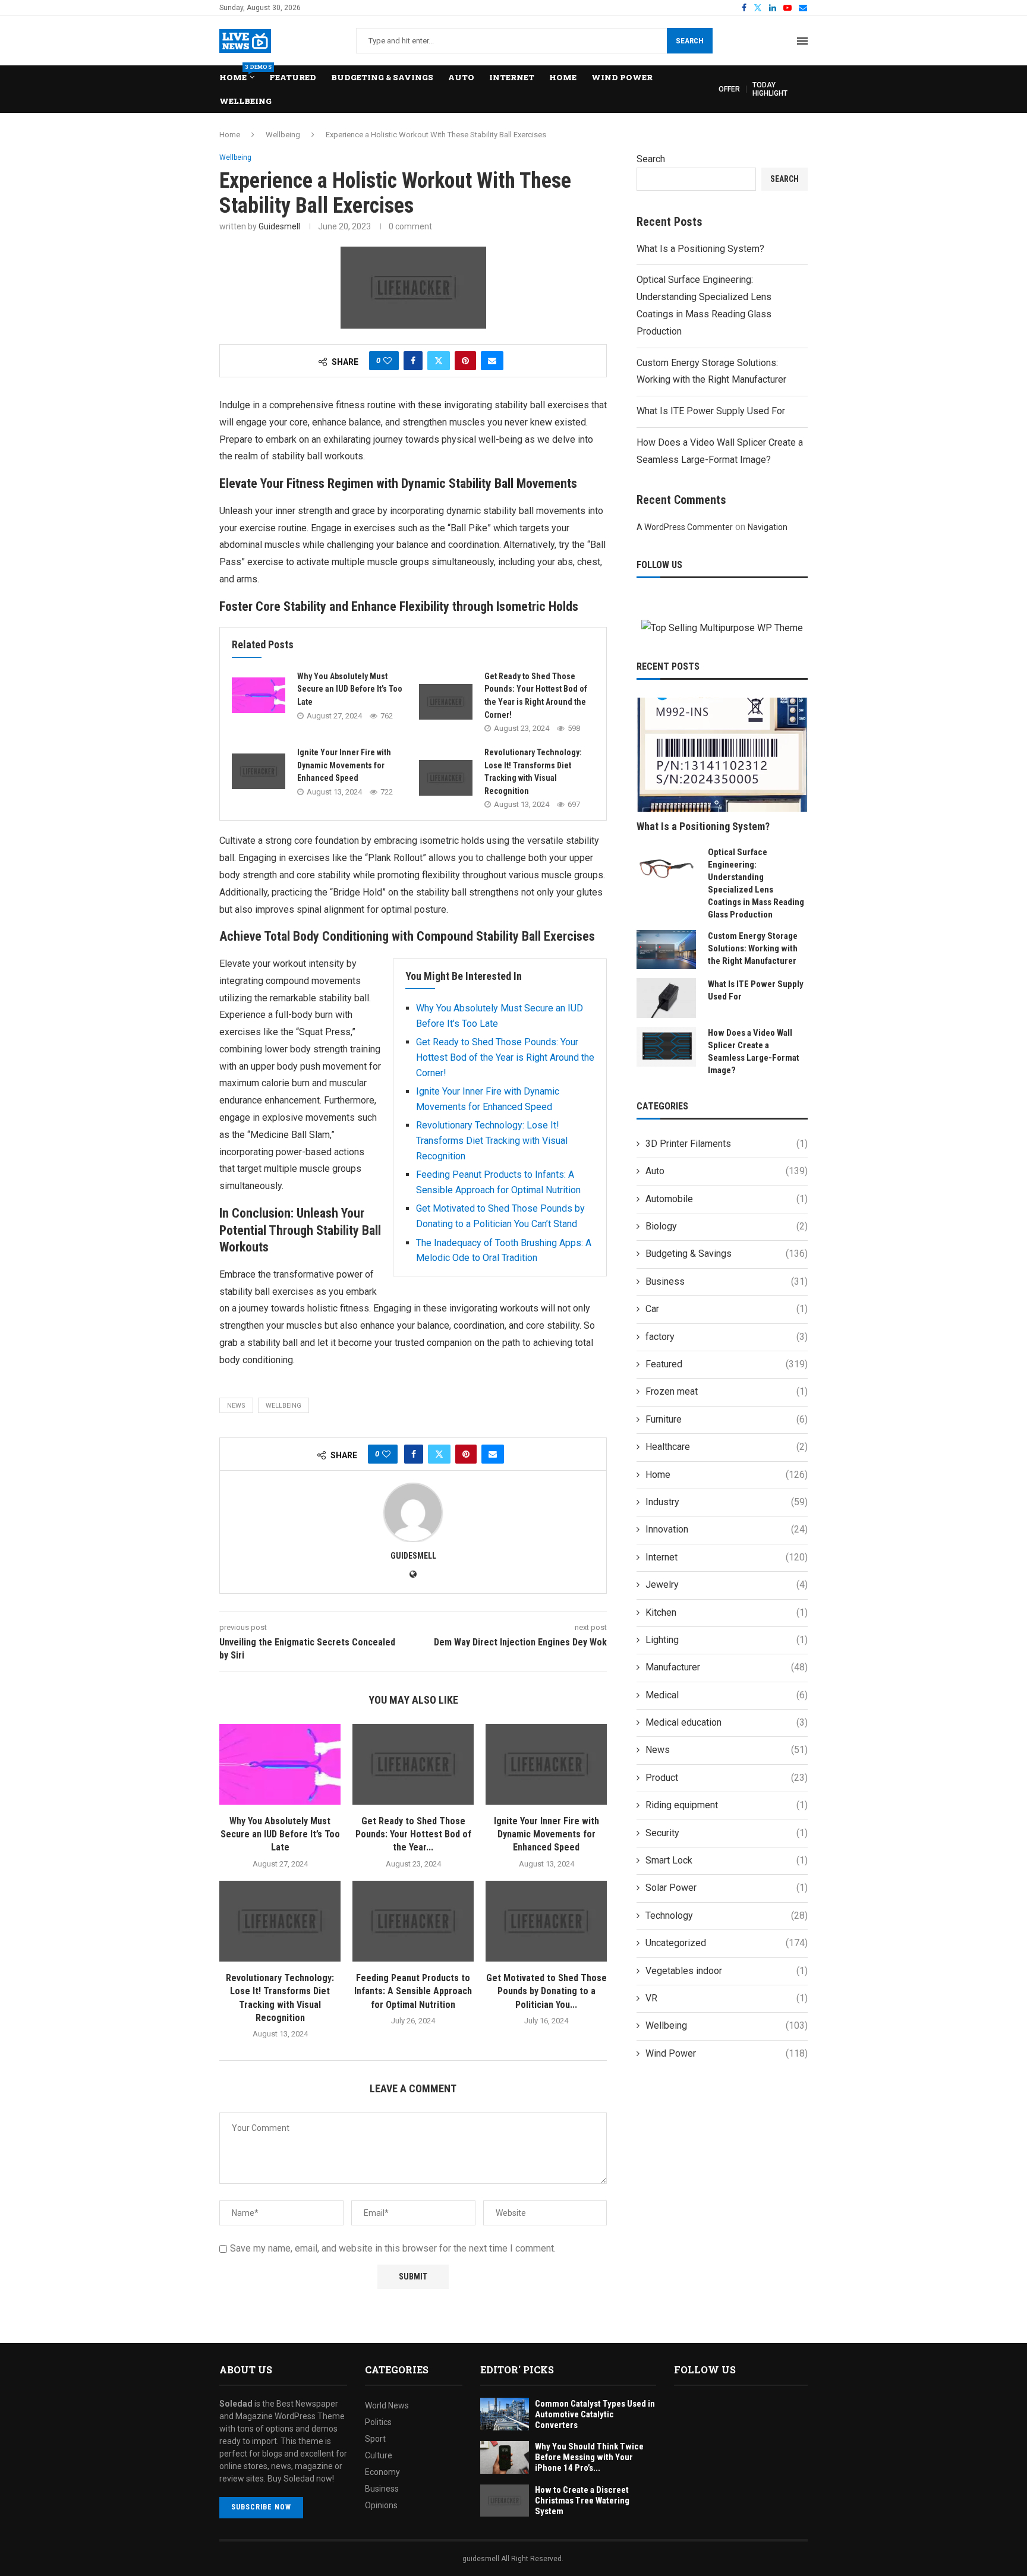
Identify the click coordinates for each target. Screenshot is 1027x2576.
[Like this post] (388, 361)
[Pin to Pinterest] (465, 361)
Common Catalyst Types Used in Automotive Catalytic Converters (595, 2414)
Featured (293, 77)
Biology (727, 1226)
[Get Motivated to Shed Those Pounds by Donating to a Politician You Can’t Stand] (546, 1921)
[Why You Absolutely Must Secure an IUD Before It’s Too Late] (259, 695)
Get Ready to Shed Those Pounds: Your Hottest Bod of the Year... (413, 1834)
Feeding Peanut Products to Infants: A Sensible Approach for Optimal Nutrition (413, 1991)
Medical (727, 1695)
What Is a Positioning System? (700, 249)
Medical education (727, 1722)
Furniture (727, 1419)
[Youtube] (787, 8)
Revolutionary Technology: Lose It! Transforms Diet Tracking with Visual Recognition (492, 1140)
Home (237, 74)
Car (727, 1309)
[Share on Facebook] (413, 361)
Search (690, 41)
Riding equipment (727, 1805)
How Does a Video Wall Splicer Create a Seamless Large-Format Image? (754, 1051)
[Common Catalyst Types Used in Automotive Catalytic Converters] (505, 2414)
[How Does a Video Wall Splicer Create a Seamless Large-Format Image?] (666, 1047)
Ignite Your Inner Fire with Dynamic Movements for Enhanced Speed (344, 765)
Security (727, 1833)
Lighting (727, 1640)
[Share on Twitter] (439, 361)
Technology (727, 1916)
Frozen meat (727, 1391)
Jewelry (727, 1585)
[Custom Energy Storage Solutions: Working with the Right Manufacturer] (666, 950)
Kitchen (727, 1612)
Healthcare (727, 1447)
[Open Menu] (802, 41)
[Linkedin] (773, 8)
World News (387, 2405)
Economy (382, 2472)
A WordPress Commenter (685, 527)
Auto (461, 77)
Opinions (381, 2505)
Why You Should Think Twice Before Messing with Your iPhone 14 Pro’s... (589, 2457)
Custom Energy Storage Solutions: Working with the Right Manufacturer (753, 948)
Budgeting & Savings (382, 77)
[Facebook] (744, 8)
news (236, 1406)
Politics (378, 2422)
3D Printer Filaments (727, 1144)
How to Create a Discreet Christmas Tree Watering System (582, 2501)
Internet (512, 77)
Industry (727, 1502)
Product (727, 1778)
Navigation (768, 527)
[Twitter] (758, 8)
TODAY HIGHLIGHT (770, 89)
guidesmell (279, 226)
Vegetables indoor (727, 1971)
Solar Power (727, 1888)
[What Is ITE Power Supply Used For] (666, 998)
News (727, 1750)
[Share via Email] (492, 361)
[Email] (803, 8)
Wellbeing (245, 101)
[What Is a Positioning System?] (722, 755)
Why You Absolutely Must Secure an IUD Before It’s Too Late (350, 689)
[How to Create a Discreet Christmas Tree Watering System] (505, 2501)
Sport (375, 2439)
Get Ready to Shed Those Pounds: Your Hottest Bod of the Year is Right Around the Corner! (505, 1057)
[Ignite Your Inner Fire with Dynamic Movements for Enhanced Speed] (259, 771)
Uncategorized (727, 1943)
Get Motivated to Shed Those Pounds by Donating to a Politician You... (546, 1991)
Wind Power (622, 77)
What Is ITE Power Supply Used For (711, 411)
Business (727, 1281)
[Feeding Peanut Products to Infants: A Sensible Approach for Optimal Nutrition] (413, 1921)
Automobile (727, 1199)
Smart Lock (727, 1860)
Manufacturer (727, 1667)
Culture (379, 2455)
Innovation (727, 1529)
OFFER (729, 89)
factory (727, 1337)
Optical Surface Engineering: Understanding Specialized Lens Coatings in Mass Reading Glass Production (756, 883)
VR (727, 1998)
